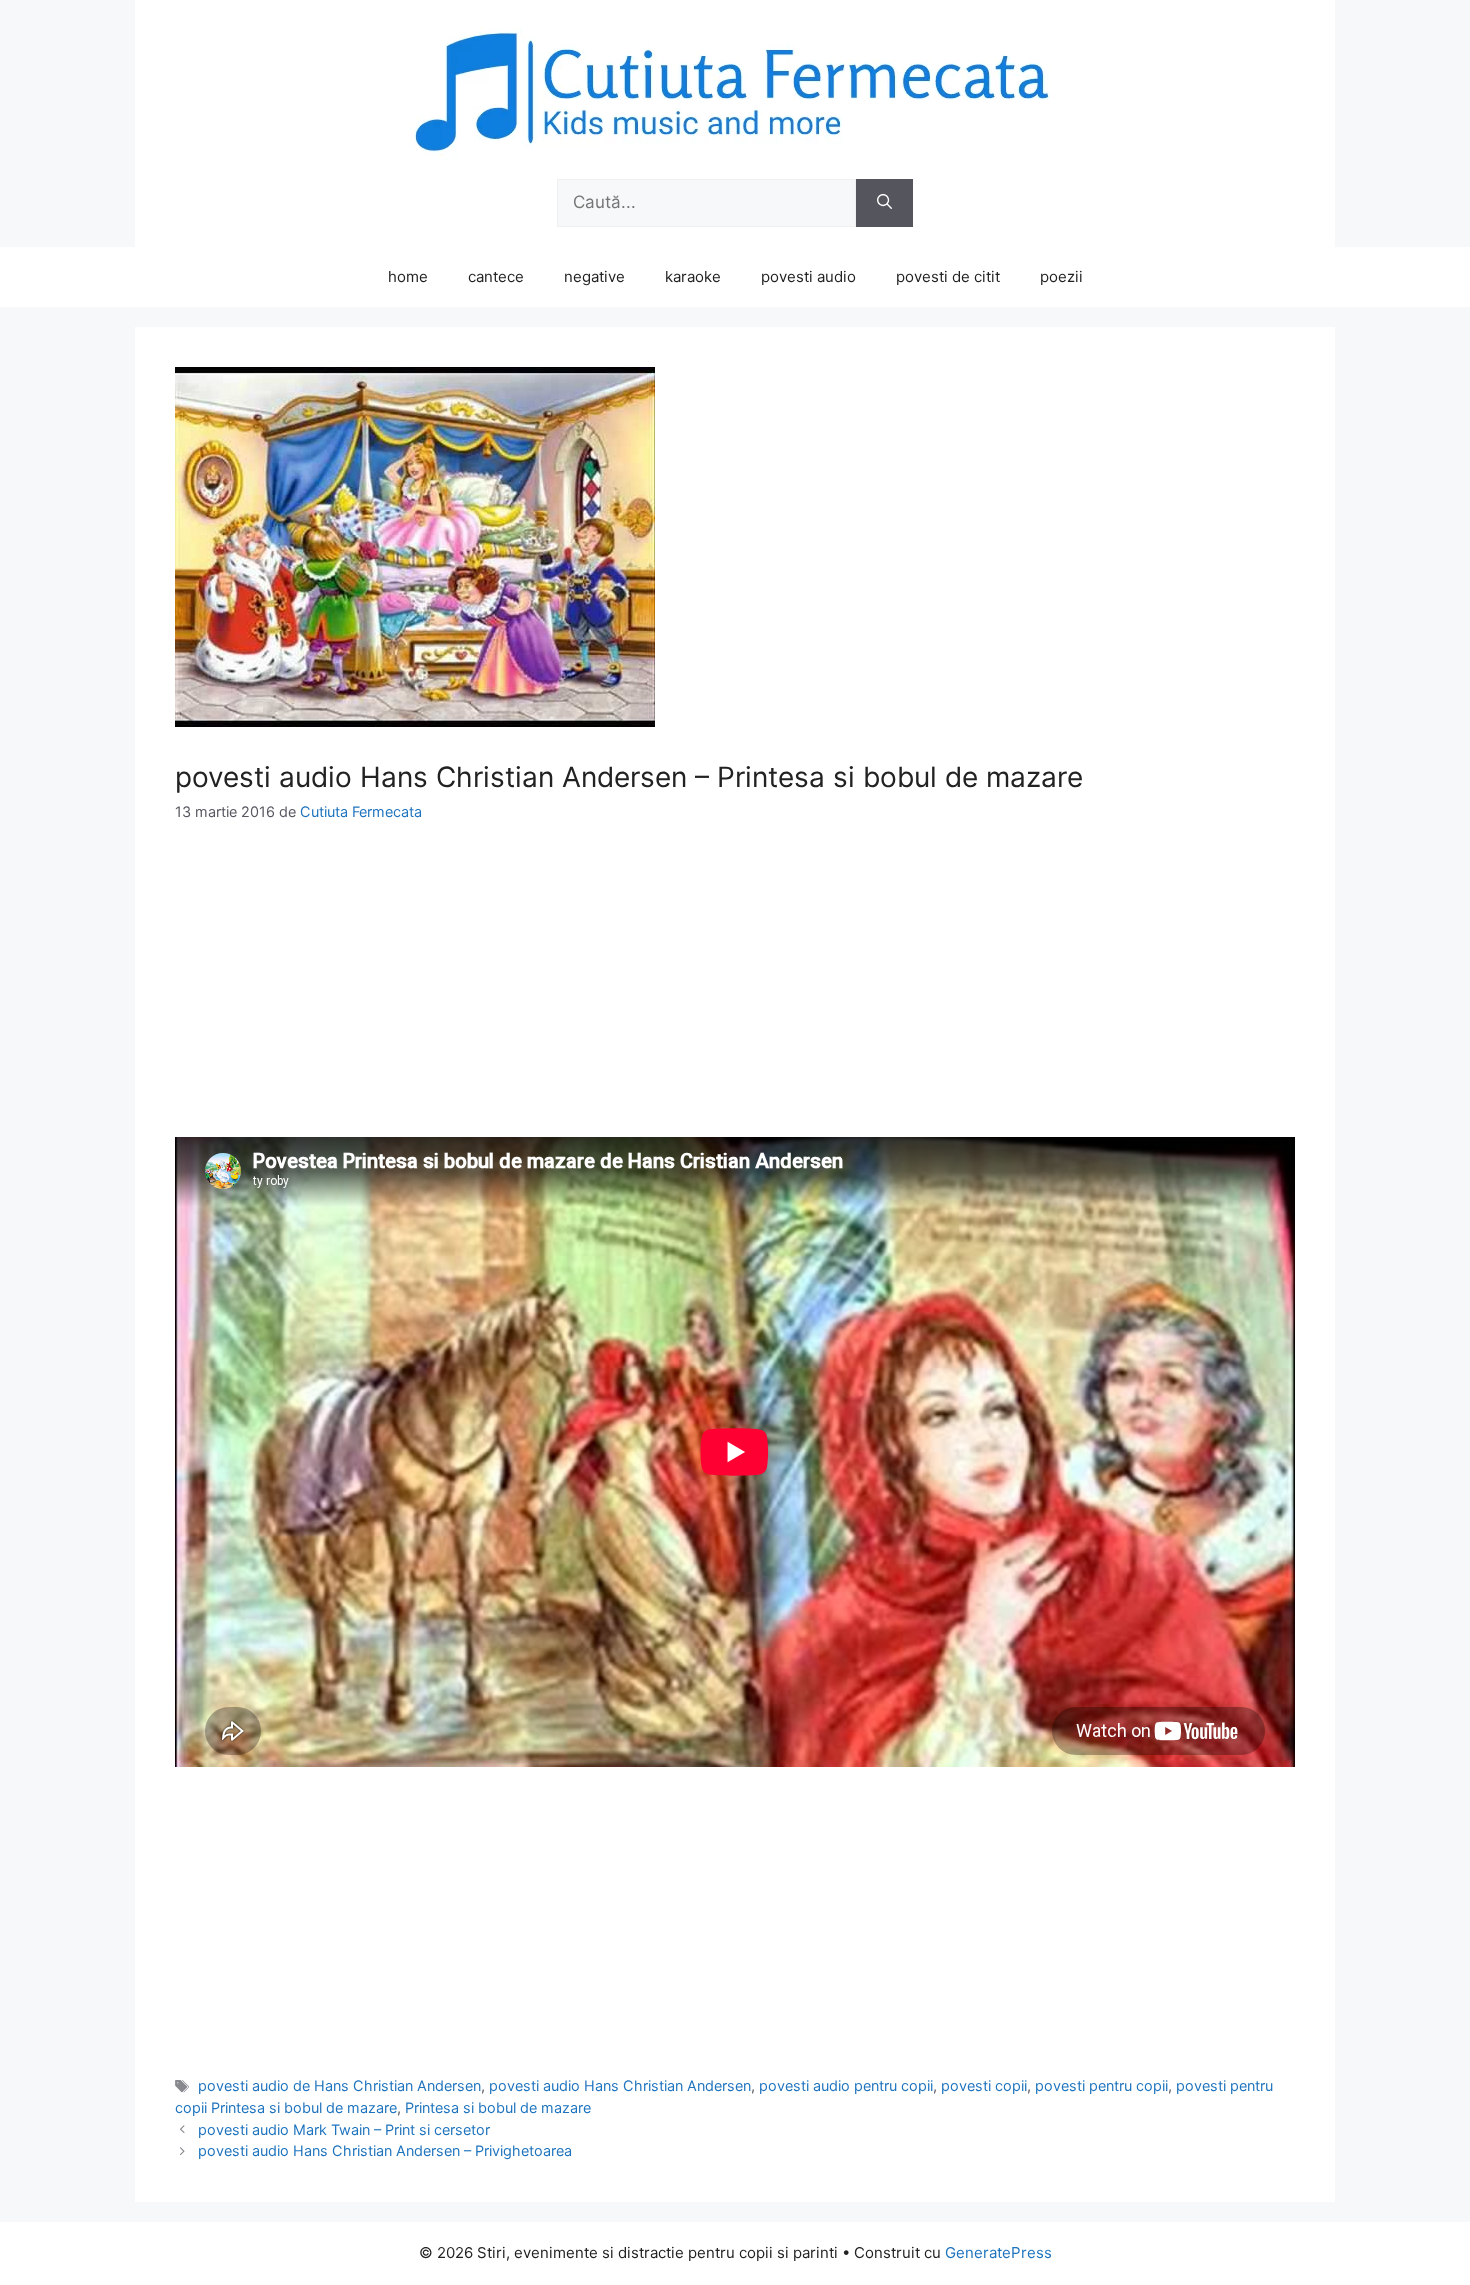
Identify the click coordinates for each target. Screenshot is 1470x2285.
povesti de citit (948, 276)
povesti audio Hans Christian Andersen (620, 2085)
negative (594, 276)
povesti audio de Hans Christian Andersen (339, 2085)
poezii (1061, 276)
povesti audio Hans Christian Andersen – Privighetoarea (385, 2150)
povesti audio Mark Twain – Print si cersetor (344, 2129)
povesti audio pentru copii (846, 2085)
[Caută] (884, 203)
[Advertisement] (735, 997)
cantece (496, 276)
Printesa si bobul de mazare (498, 2107)
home (408, 276)
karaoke (693, 276)
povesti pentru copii (1101, 2085)
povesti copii (984, 2085)
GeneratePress (998, 2252)
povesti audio (808, 276)
